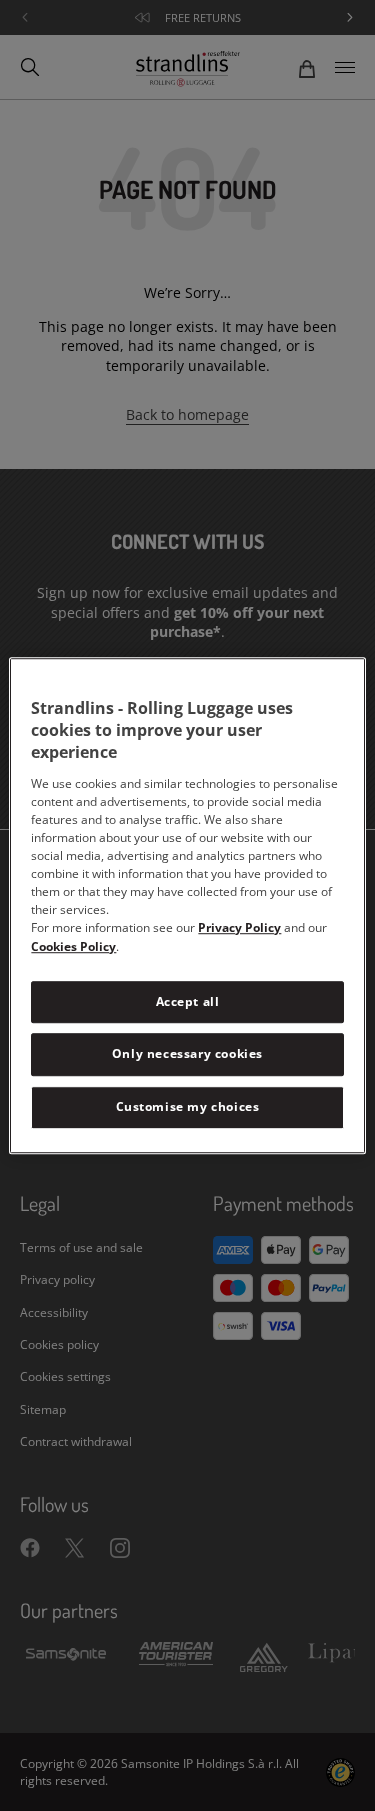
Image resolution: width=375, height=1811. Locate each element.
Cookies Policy (73, 946)
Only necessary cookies (187, 1054)
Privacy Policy (239, 927)
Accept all (188, 1001)
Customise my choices (188, 1106)
